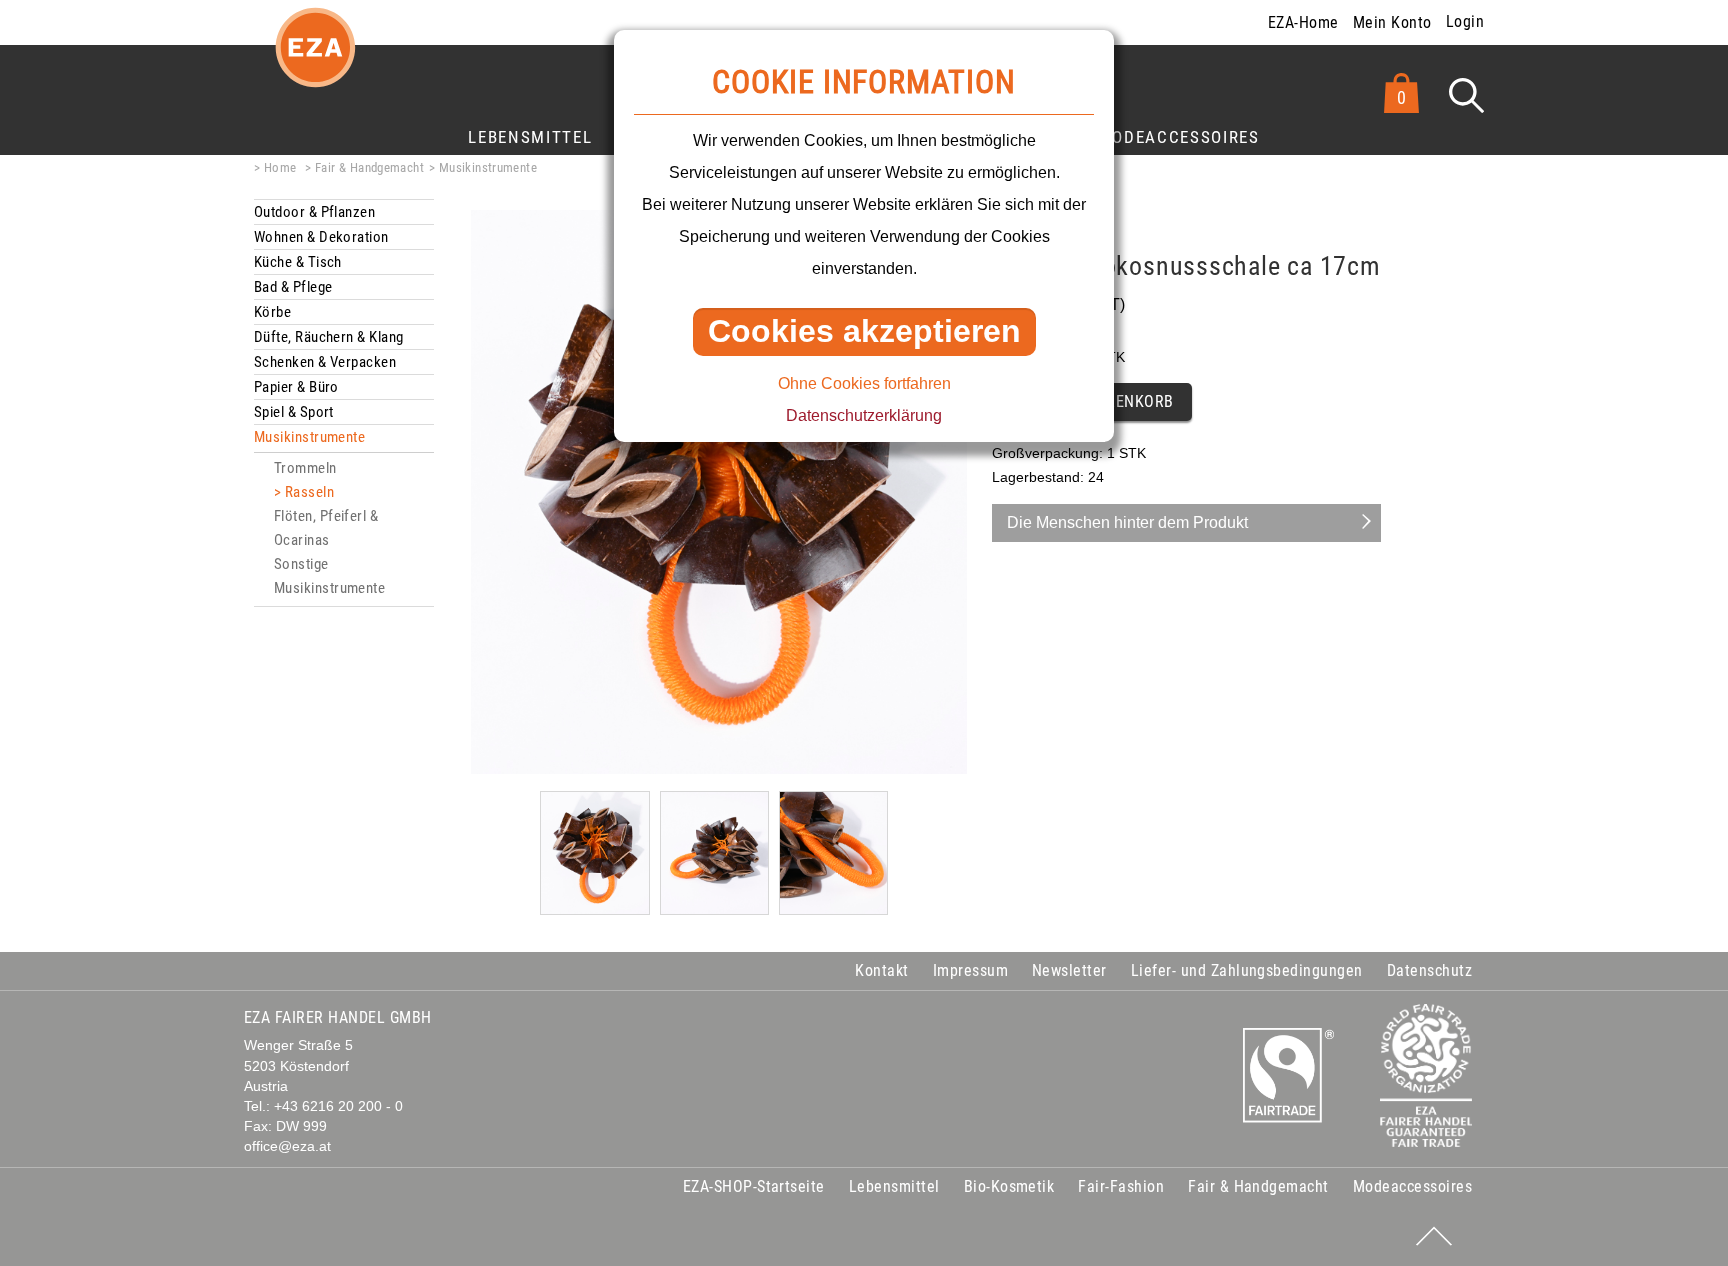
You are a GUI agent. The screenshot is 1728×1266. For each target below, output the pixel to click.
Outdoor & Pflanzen (314, 212)
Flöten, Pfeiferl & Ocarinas (326, 528)
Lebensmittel (530, 137)
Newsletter (1069, 970)
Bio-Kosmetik (1009, 1186)
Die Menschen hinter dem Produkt (1127, 522)
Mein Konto (1392, 22)
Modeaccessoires (1179, 137)
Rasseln (309, 492)
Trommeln (305, 468)
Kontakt (881, 970)
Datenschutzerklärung (864, 415)
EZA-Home (1303, 22)
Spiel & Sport (294, 412)
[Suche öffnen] (1466, 95)
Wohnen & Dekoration (321, 237)
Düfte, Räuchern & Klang (329, 337)
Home (280, 167)
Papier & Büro (296, 387)
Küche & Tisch (298, 262)
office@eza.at (287, 1146)
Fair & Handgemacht (369, 167)
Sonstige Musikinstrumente (329, 576)
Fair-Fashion (1121, 1186)
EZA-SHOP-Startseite (754, 1186)
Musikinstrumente (488, 167)
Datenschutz (1429, 970)
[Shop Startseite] (315, 63)
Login (1465, 21)
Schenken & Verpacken (325, 362)
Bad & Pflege (293, 287)
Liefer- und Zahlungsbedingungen (1247, 970)
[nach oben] (1434, 1236)
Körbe (272, 312)
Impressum (970, 970)
